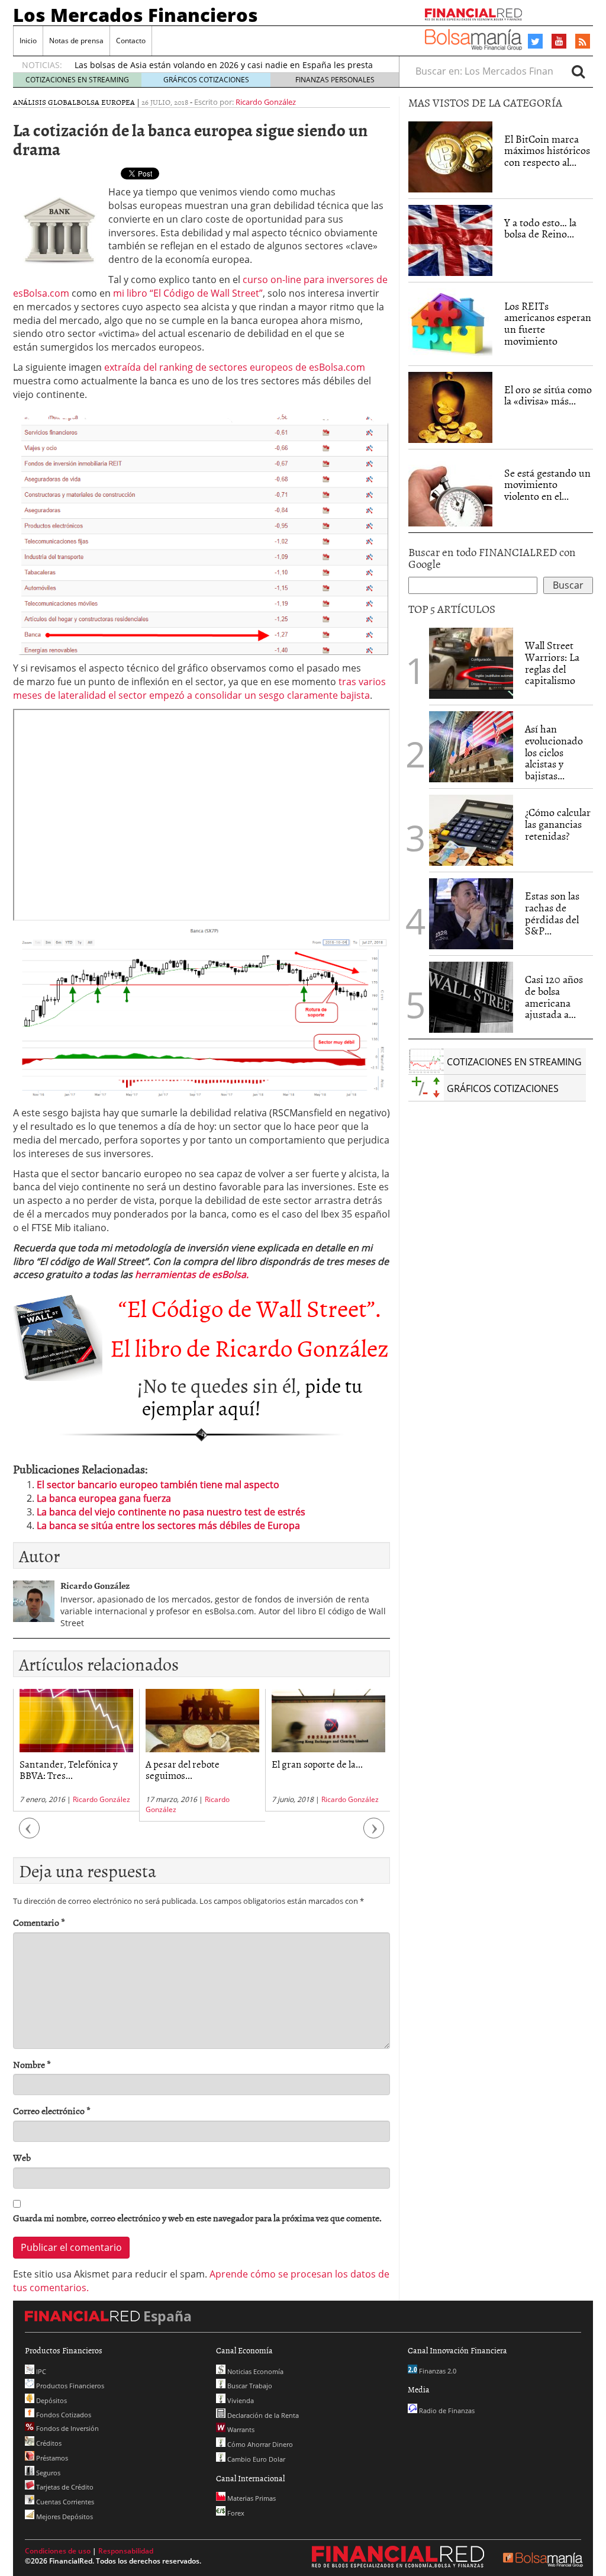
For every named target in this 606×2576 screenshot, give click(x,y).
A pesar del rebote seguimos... (183, 1769)
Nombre (32, 2065)
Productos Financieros (69, 2386)
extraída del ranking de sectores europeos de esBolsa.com (235, 367)
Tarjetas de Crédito (64, 2487)
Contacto (131, 41)
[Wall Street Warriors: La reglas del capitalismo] (471, 662)
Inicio (28, 41)
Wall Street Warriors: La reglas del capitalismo (552, 663)
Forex (235, 2513)
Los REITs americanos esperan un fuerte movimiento (548, 323)
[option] (76, 1750)
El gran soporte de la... (317, 1764)
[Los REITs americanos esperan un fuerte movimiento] (450, 324)
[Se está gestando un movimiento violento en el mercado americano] (450, 491)
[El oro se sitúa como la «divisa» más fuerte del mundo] (450, 407)
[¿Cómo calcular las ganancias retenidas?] (471, 830)
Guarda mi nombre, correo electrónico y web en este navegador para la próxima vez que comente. (197, 2218)
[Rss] (583, 42)
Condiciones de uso (58, 2551)
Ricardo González (266, 102)
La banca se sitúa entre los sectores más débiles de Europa (168, 1525)
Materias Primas (251, 2498)
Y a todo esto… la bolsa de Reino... (540, 228)
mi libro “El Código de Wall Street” (188, 293)
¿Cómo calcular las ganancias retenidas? (558, 824)
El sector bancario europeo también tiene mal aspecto (158, 1485)
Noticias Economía (254, 2371)
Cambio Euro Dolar (255, 2459)
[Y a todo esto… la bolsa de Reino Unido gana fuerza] (450, 240)
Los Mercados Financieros (136, 15)
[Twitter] (535, 41)
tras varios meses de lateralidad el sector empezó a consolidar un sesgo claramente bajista (199, 688)
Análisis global (45, 102)
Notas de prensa (76, 41)
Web (22, 2158)
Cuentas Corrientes (64, 2502)
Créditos (48, 2443)
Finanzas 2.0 (437, 2371)
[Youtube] (559, 41)
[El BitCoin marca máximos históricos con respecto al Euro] (450, 157)
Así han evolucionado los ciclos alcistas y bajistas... (554, 752)
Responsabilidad (126, 2551)
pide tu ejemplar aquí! (252, 1396)
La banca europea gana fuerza (104, 1498)
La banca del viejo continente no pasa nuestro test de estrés (171, 1512)
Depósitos (51, 2400)
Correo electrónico (52, 2111)
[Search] (578, 71)
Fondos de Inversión (67, 2428)
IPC (40, 2371)
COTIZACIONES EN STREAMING (77, 80)
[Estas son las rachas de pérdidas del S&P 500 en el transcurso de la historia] (471, 914)
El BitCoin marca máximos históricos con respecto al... (547, 151)
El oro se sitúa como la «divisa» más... (548, 395)
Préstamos (51, 2458)
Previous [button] (30, 1834)
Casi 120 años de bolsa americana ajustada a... (554, 997)
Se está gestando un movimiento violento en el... (547, 485)
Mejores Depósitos (64, 2516)
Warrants (240, 2429)
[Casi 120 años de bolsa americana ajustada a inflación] (471, 997)
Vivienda (240, 2400)
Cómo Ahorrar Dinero (259, 2444)
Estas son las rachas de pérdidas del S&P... (552, 913)
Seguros (47, 2473)
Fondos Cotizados (63, 2415)
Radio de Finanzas (446, 2410)
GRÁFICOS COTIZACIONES (206, 80)
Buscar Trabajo (249, 2386)
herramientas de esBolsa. (192, 1274)
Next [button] (374, 1834)
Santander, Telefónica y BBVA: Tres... (69, 1769)
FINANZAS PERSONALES (335, 80)
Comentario (39, 1923)
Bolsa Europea (106, 102)
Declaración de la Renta (262, 2415)
